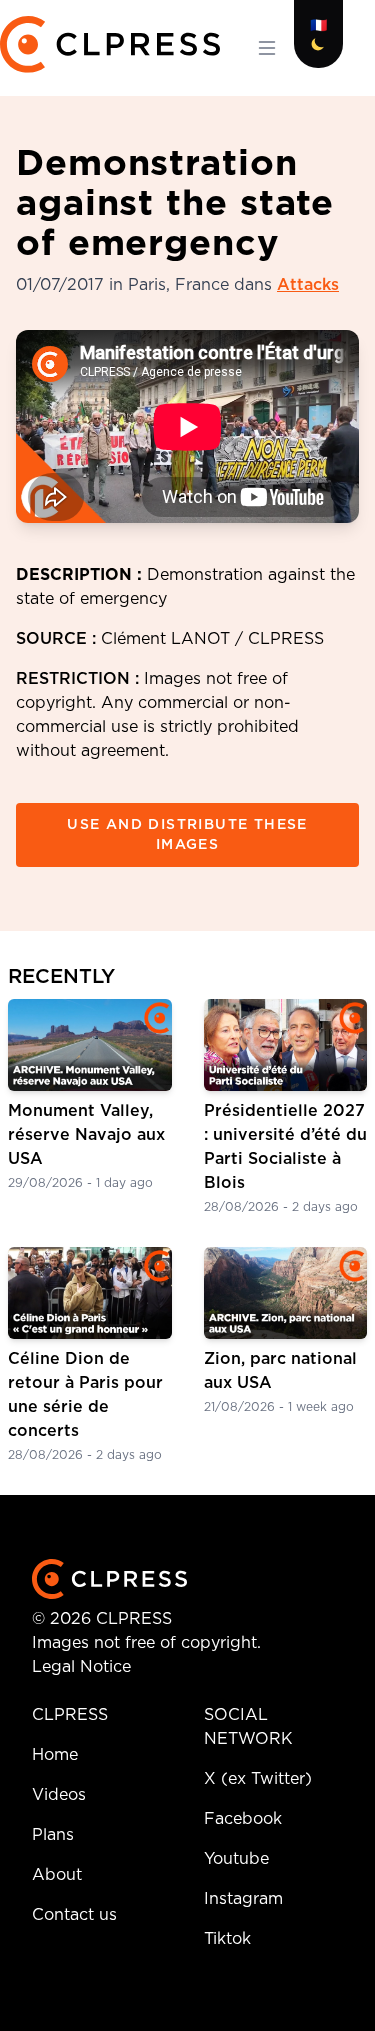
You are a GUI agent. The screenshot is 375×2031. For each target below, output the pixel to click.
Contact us (74, 1915)
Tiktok (227, 1939)
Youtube (236, 1859)
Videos (59, 1795)
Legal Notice (81, 1667)
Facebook (243, 1819)
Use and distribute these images (187, 835)
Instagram (243, 1899)
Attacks (308, 285)
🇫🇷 (318, 26)
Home (55, 1755)
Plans (53, 1835)
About (57, 1875)
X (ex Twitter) (258, 1779)
